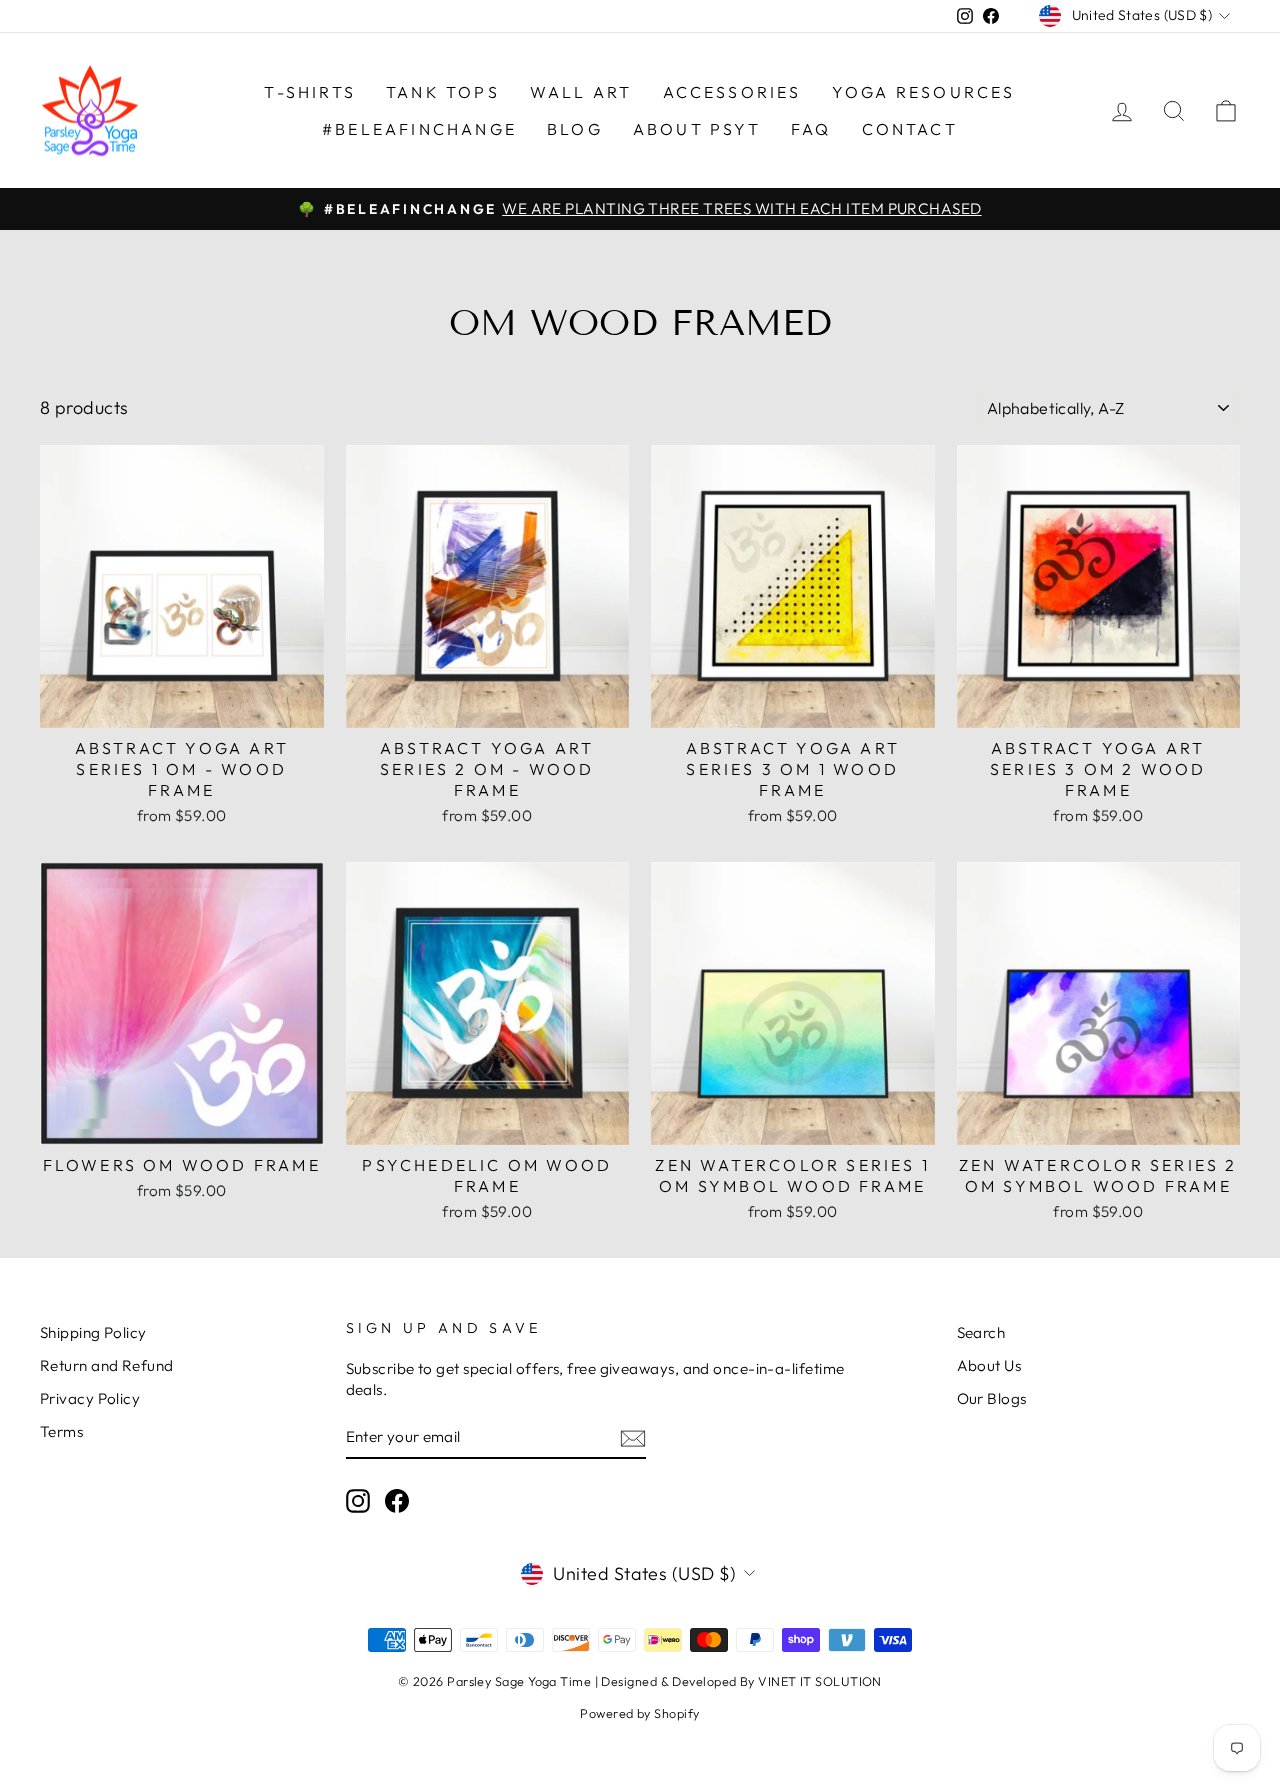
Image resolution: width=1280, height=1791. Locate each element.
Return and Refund (107, 1365)
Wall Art (581, 92)
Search (981, 1332)
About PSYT (697, 129)
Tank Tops (443, 92)
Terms (61, 1431)
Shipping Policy (93, 1332)
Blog (575, 129)
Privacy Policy (90, 1398)
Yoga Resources (924, 92)
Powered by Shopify (639, 1713)
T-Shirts (310, 92)
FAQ (811, 129)
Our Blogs (992, 1398)
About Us (989, 1365)
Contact (910, 129)
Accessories (732, 92)
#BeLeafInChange (419, 129)
